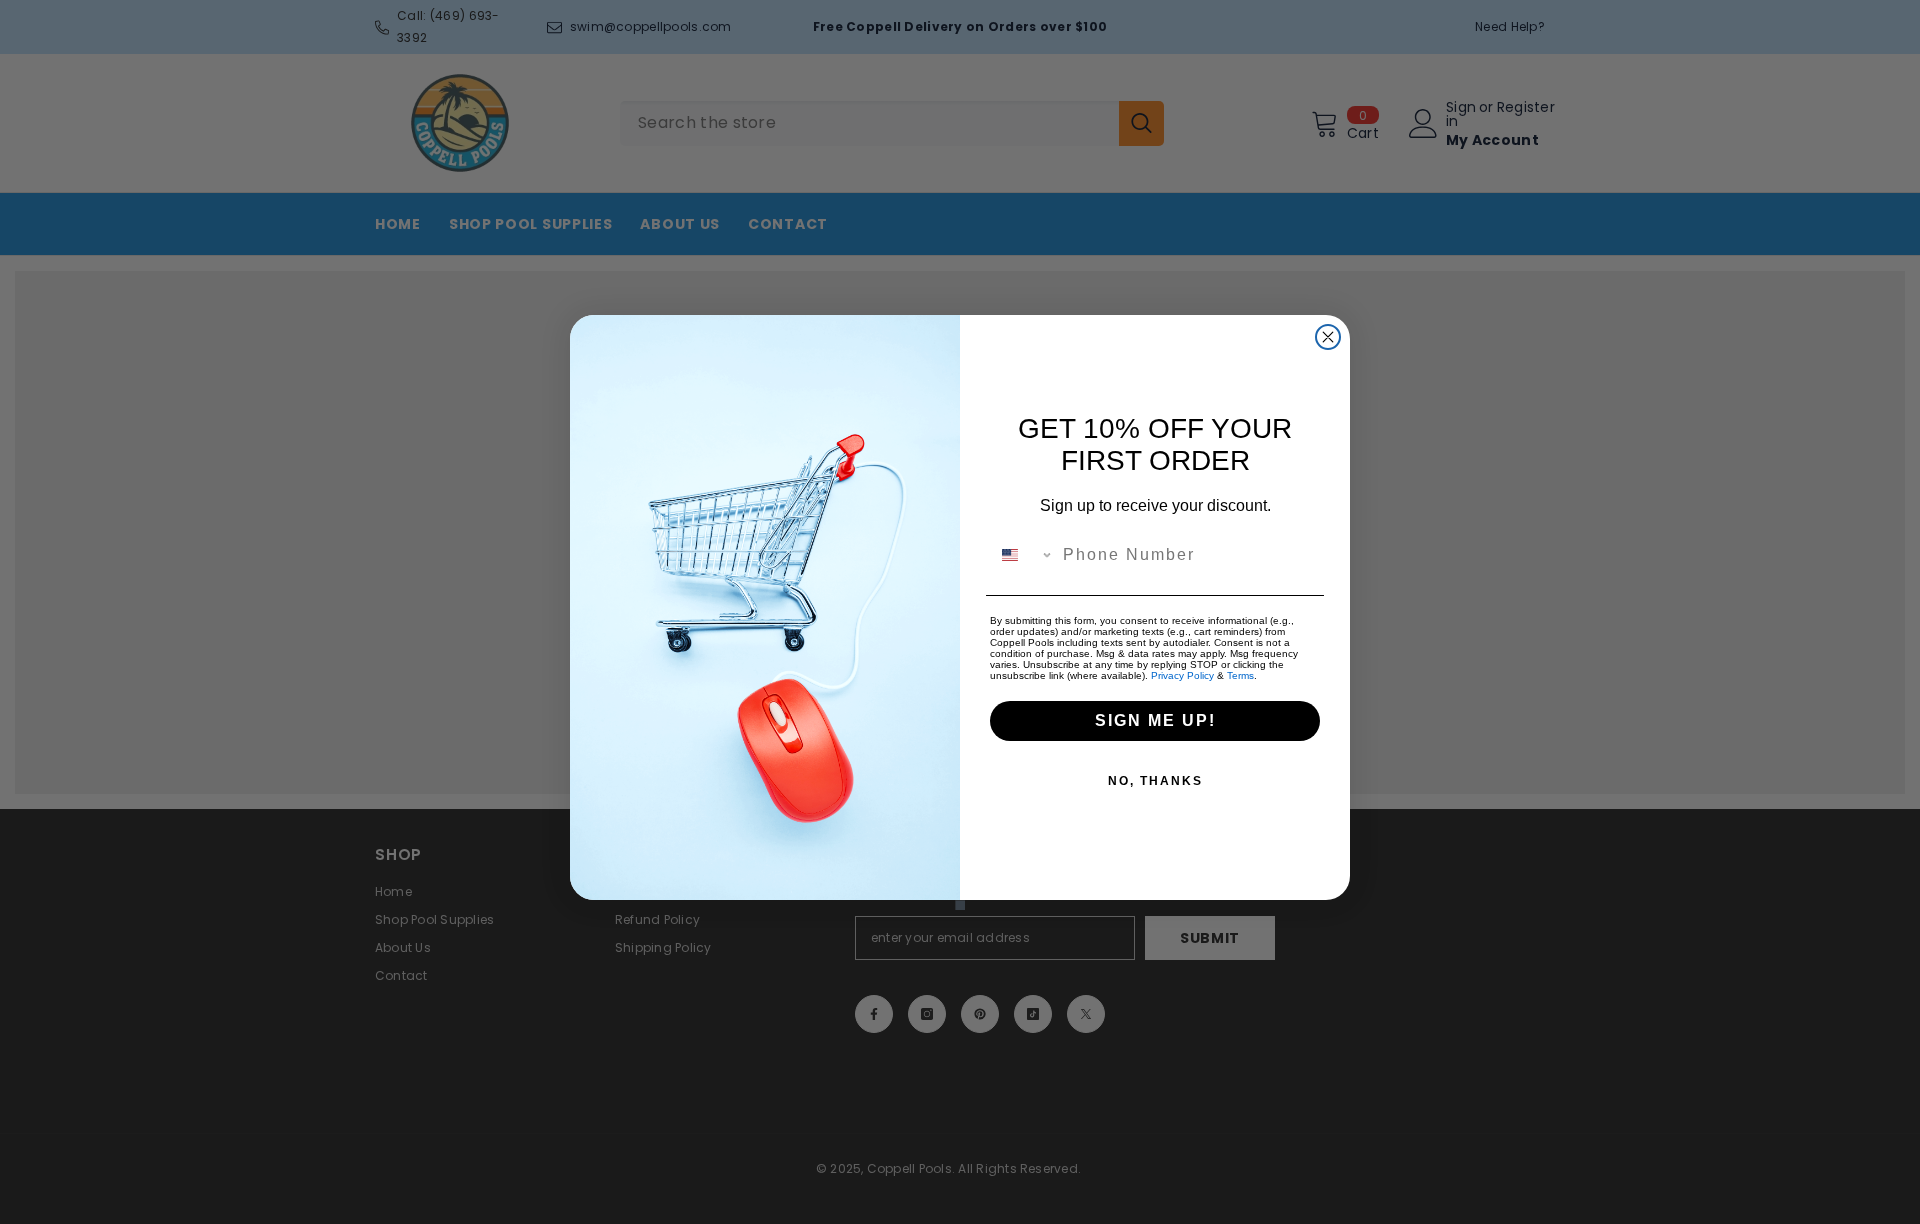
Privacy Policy (1182, 675)
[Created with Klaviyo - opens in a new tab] (960, 905)
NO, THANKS (1155, 781)
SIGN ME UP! (1155, 720)
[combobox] (1022, 555)
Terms (1240, 675)
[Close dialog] (1328, 337)
